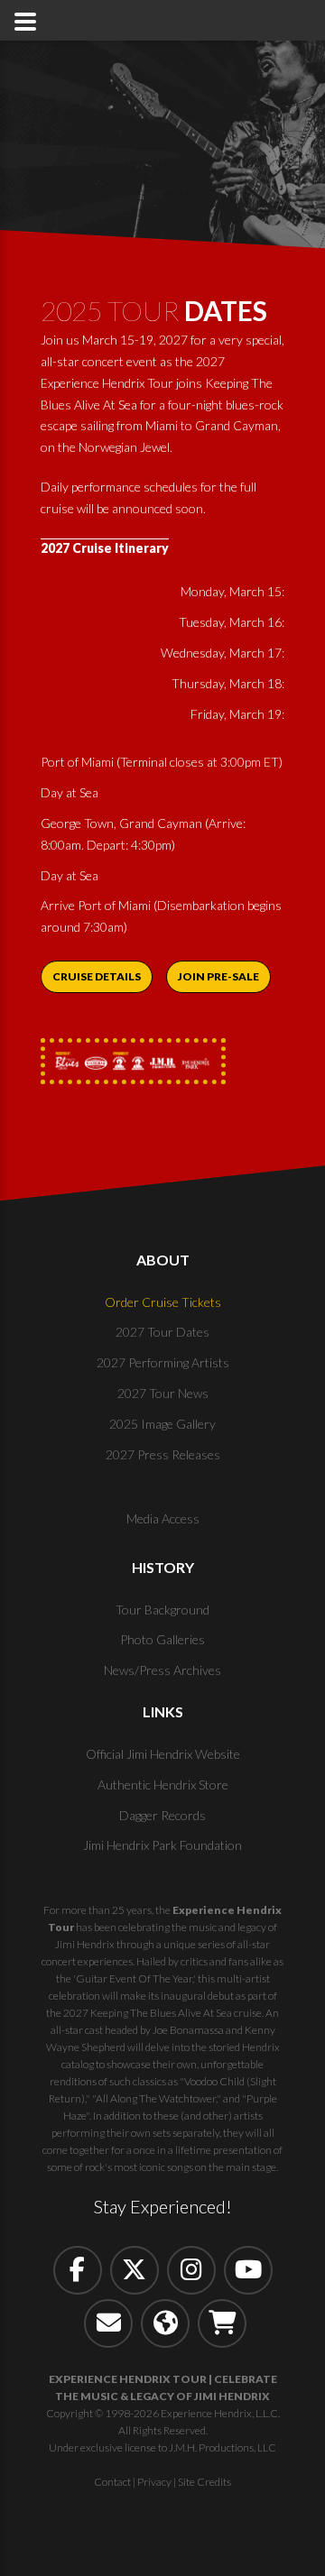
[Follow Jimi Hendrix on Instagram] (191, 2270)
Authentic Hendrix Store (163, 1785)
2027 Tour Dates (162, 1332)
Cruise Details (97, 976)
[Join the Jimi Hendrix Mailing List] (108, 2323)
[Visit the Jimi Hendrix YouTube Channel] (248, 2270)
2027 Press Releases (163, 1454)
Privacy (154, 2482)
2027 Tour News (163, 1393)
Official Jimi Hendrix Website (163, 1754)
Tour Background (162, 1610)
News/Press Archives (162, 1670)
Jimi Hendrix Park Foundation (162, 1845)
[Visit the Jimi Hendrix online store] (222, 2323)
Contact (112, 2482)
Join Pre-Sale (218, 976)
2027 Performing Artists (163, 1362)
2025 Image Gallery (162, 1424)
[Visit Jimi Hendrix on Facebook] (78, 2270)
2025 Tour (154, 310)
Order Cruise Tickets (163, 1302)
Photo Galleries (162, 1639)
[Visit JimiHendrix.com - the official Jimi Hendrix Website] (165, 2323)
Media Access (163, 1518)
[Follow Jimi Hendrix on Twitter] (135, 2270)
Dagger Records (162, 1815)
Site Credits (204, 2482)
